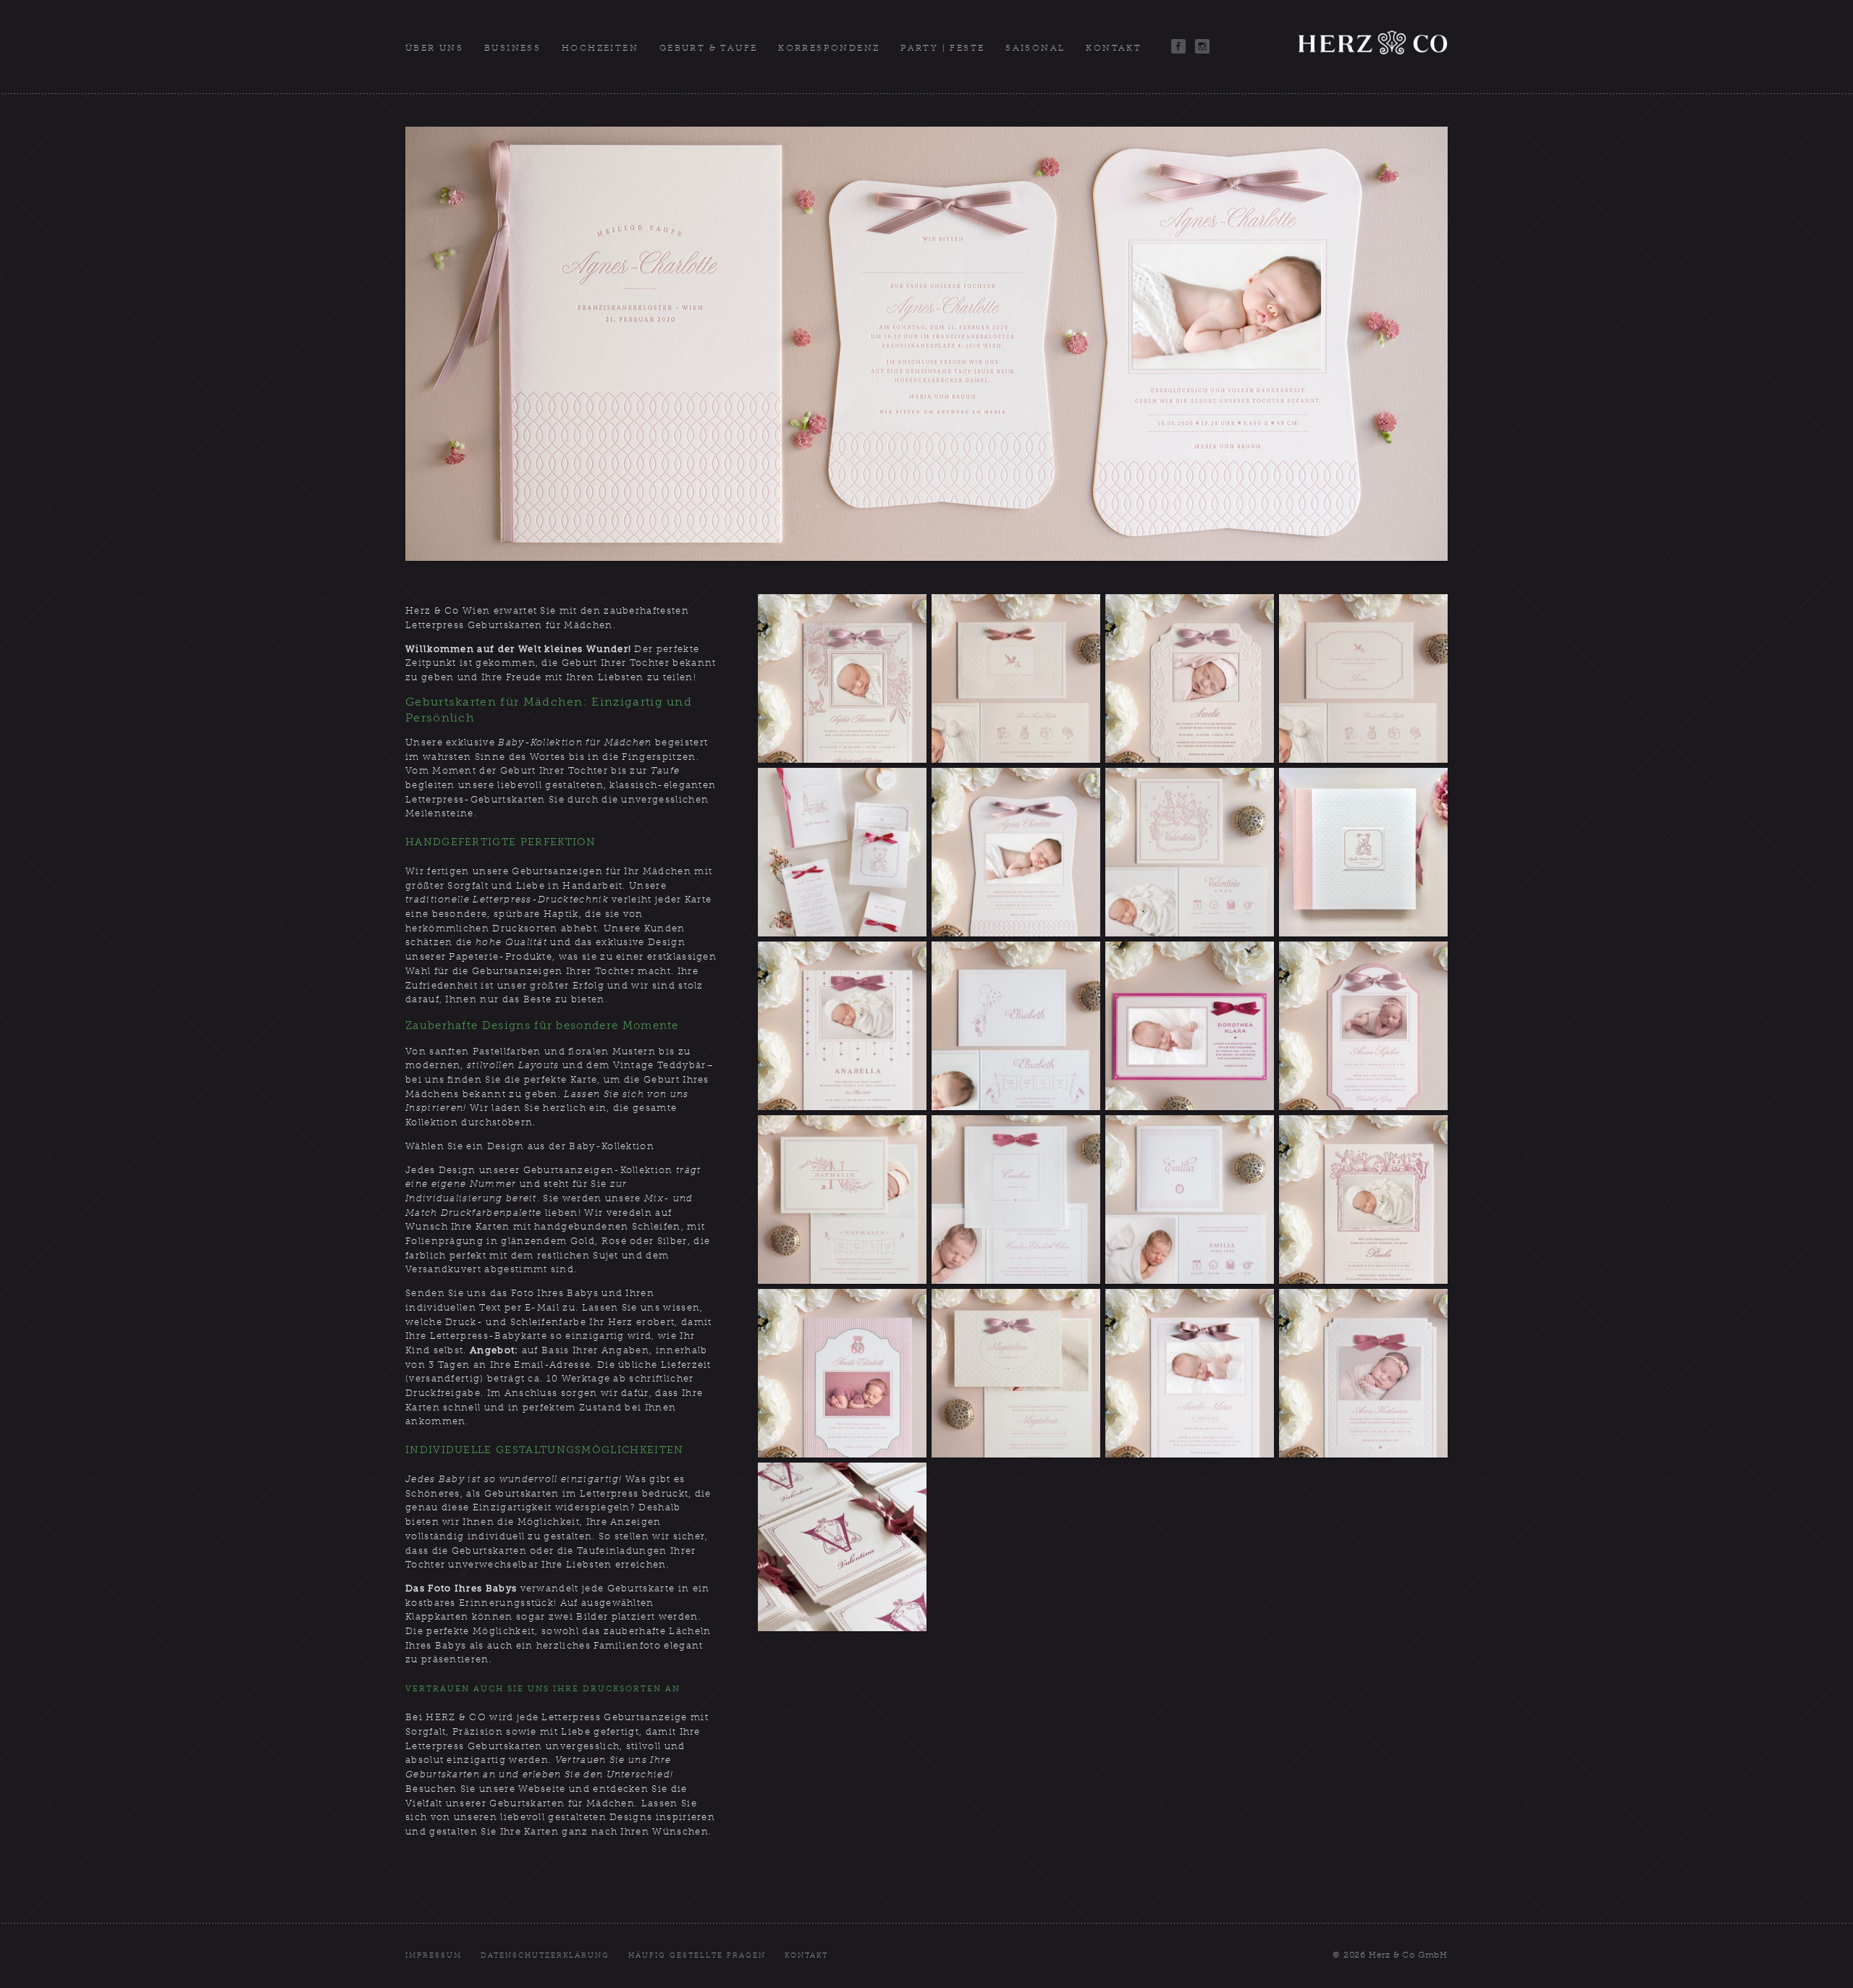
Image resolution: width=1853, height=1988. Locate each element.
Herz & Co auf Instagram (1202, 46)
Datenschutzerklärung (545, 1955)
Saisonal (1035, 48)
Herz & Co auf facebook (1178, 46)
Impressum (434, 1955)
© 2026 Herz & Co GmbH (1390, 1955)
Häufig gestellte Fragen (697, 1955)
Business (512, 48)
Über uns (434, 48)
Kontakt (1114, 48)
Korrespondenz (829, 48)
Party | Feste (942, 48)
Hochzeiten (600, 48)
